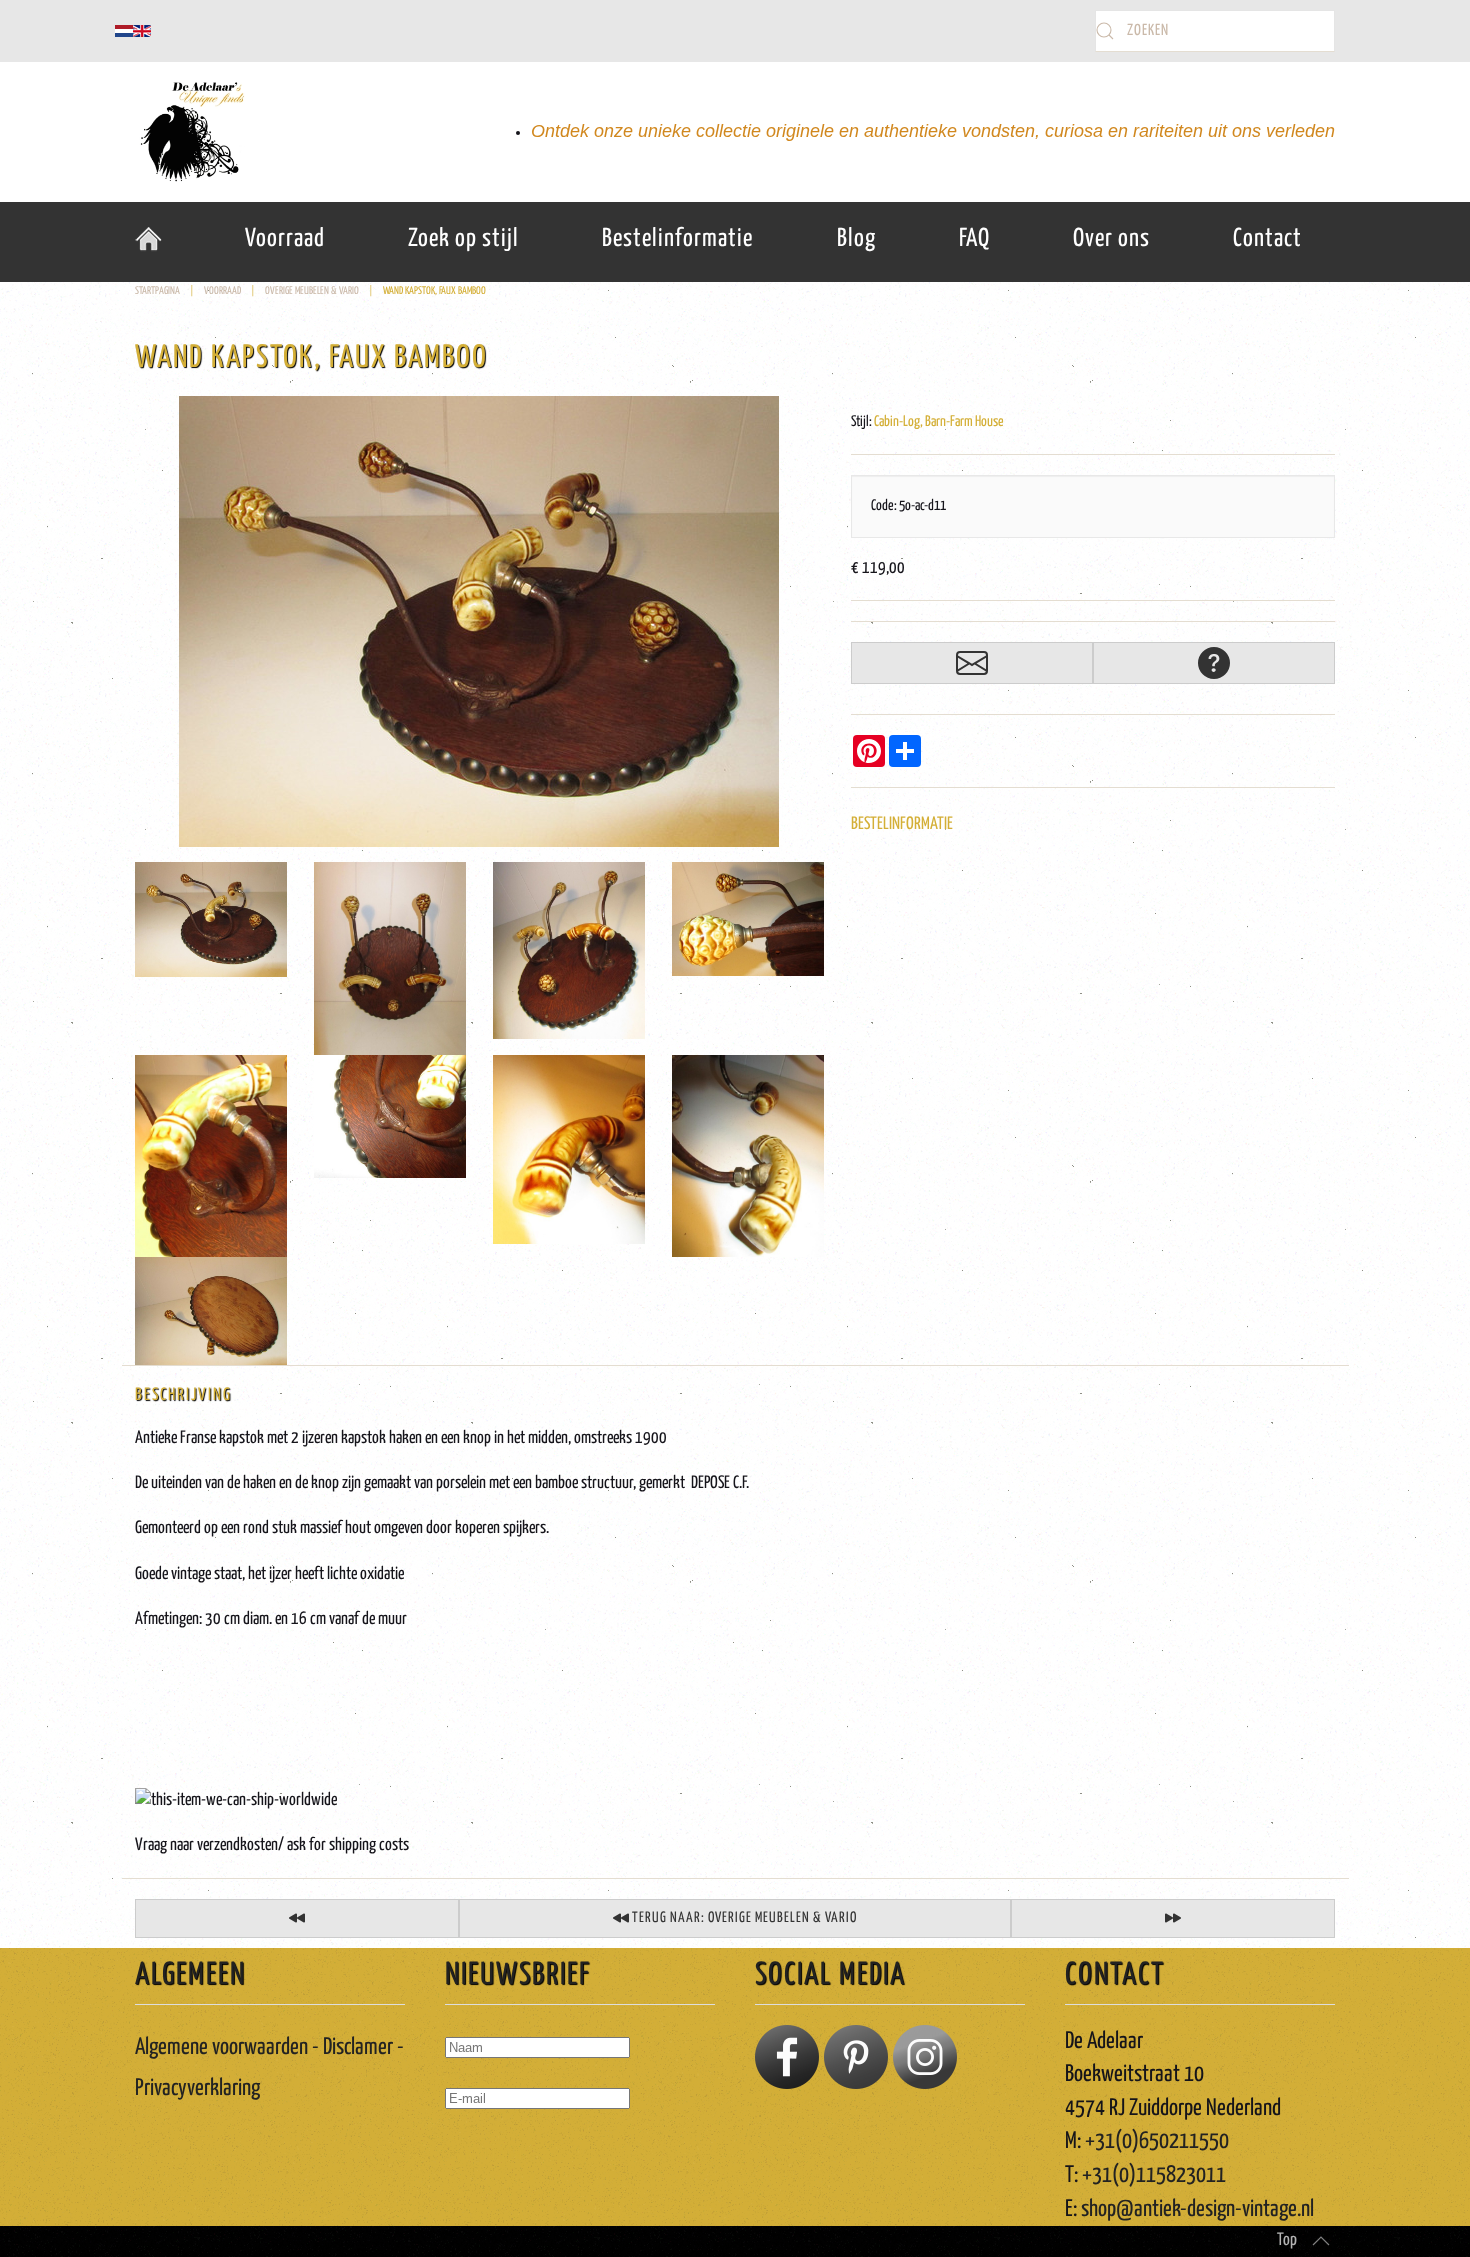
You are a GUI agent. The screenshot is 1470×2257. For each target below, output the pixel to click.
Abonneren (490, 2156)
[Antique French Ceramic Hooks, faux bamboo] (479, 621)
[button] (1321, 2241)
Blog (856, 239)
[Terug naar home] (190, 132)
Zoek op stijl (463, 239)
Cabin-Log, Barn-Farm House (939, 422)
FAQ (974, 239)
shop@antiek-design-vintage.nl (1197, 2209)
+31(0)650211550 (1157, 2141)
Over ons (1111, 239)
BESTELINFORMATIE (902, 824)
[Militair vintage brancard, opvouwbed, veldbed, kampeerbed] (1173, 1918)
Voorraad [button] (285, 239)
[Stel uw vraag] (1214, 663)
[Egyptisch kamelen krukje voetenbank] (297, 1918)
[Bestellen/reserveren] (972, 663)
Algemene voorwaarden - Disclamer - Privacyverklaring (269, 2068)
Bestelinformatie (677, 239)
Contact (1267, 239)
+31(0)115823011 (1154, 2175)
